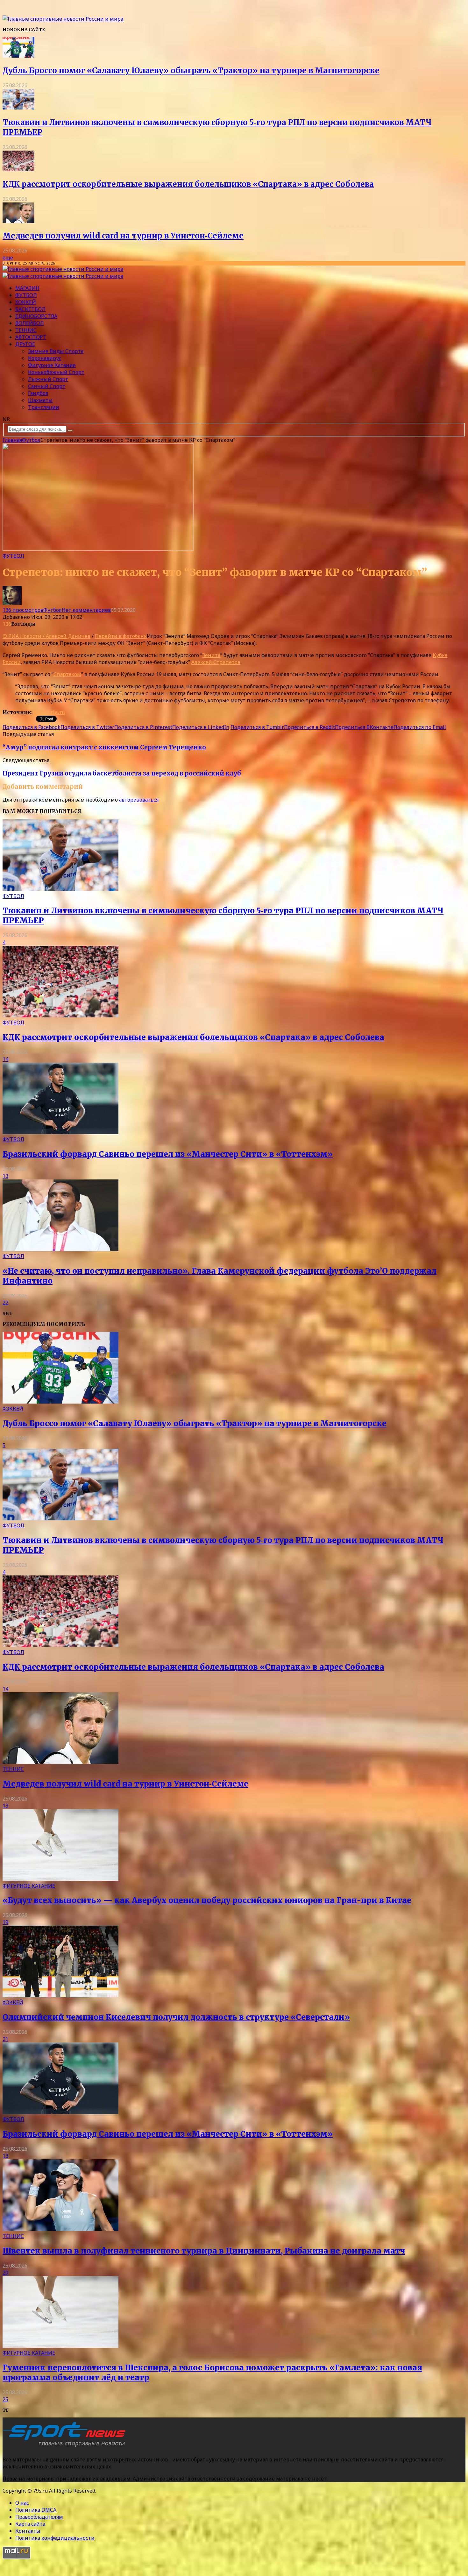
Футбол (26, 295)
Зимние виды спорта (56, 351)
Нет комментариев (86, 610)
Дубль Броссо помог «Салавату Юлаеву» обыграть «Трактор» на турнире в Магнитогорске (191, 71)
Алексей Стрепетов (216, 662)
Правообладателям (39, 2517)
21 (5, 2039)
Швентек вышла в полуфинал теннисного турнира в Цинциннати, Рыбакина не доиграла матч (204, 2251)
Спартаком (67, 674)
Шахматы (40, 400)
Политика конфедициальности (55, 2538)
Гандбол (38, 393)
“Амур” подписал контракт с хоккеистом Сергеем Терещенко (104, 747)
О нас (22, 2503)
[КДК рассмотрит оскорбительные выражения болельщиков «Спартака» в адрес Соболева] (18, 169)
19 (5, 1922)
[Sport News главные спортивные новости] (66, 2447)
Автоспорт (31, 337)
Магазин (27, 288)
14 (5, 1059)
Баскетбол (30, 309)
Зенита (211, 655)
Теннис (26, 330)
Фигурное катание (52, 365)
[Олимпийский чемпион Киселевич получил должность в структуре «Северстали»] (60, 1995)
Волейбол (30, 323)
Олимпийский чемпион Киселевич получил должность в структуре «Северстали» (176, 2017)
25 (5, 2399)
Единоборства (36, 316)
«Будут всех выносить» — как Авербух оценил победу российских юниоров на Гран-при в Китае (207, 1900)
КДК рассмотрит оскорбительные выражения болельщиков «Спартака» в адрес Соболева (188, 184)
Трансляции (44, 407)
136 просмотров (23, 610)
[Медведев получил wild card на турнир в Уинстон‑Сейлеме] (18, 221)
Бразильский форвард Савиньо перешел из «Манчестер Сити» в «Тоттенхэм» (168, 1154)
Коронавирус (45, 358)
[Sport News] (63, 19)
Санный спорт (47, 386)
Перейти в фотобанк (121, 636)
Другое (25, 344)
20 (5, 2273)
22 (5, 1303)
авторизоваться (139, 800)
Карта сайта (30, 2524)
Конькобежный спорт (56, 372)
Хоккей (26, 302)
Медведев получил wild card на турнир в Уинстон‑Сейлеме (123, 236)
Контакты (28, 2531)
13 (5, 1176)
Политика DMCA (36, 2510)
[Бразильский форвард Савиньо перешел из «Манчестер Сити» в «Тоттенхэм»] (60, 1132)
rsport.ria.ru (49, 712)
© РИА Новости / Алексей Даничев (46, 636)
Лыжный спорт (48, 379)
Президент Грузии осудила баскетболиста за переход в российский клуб (122, 773)
